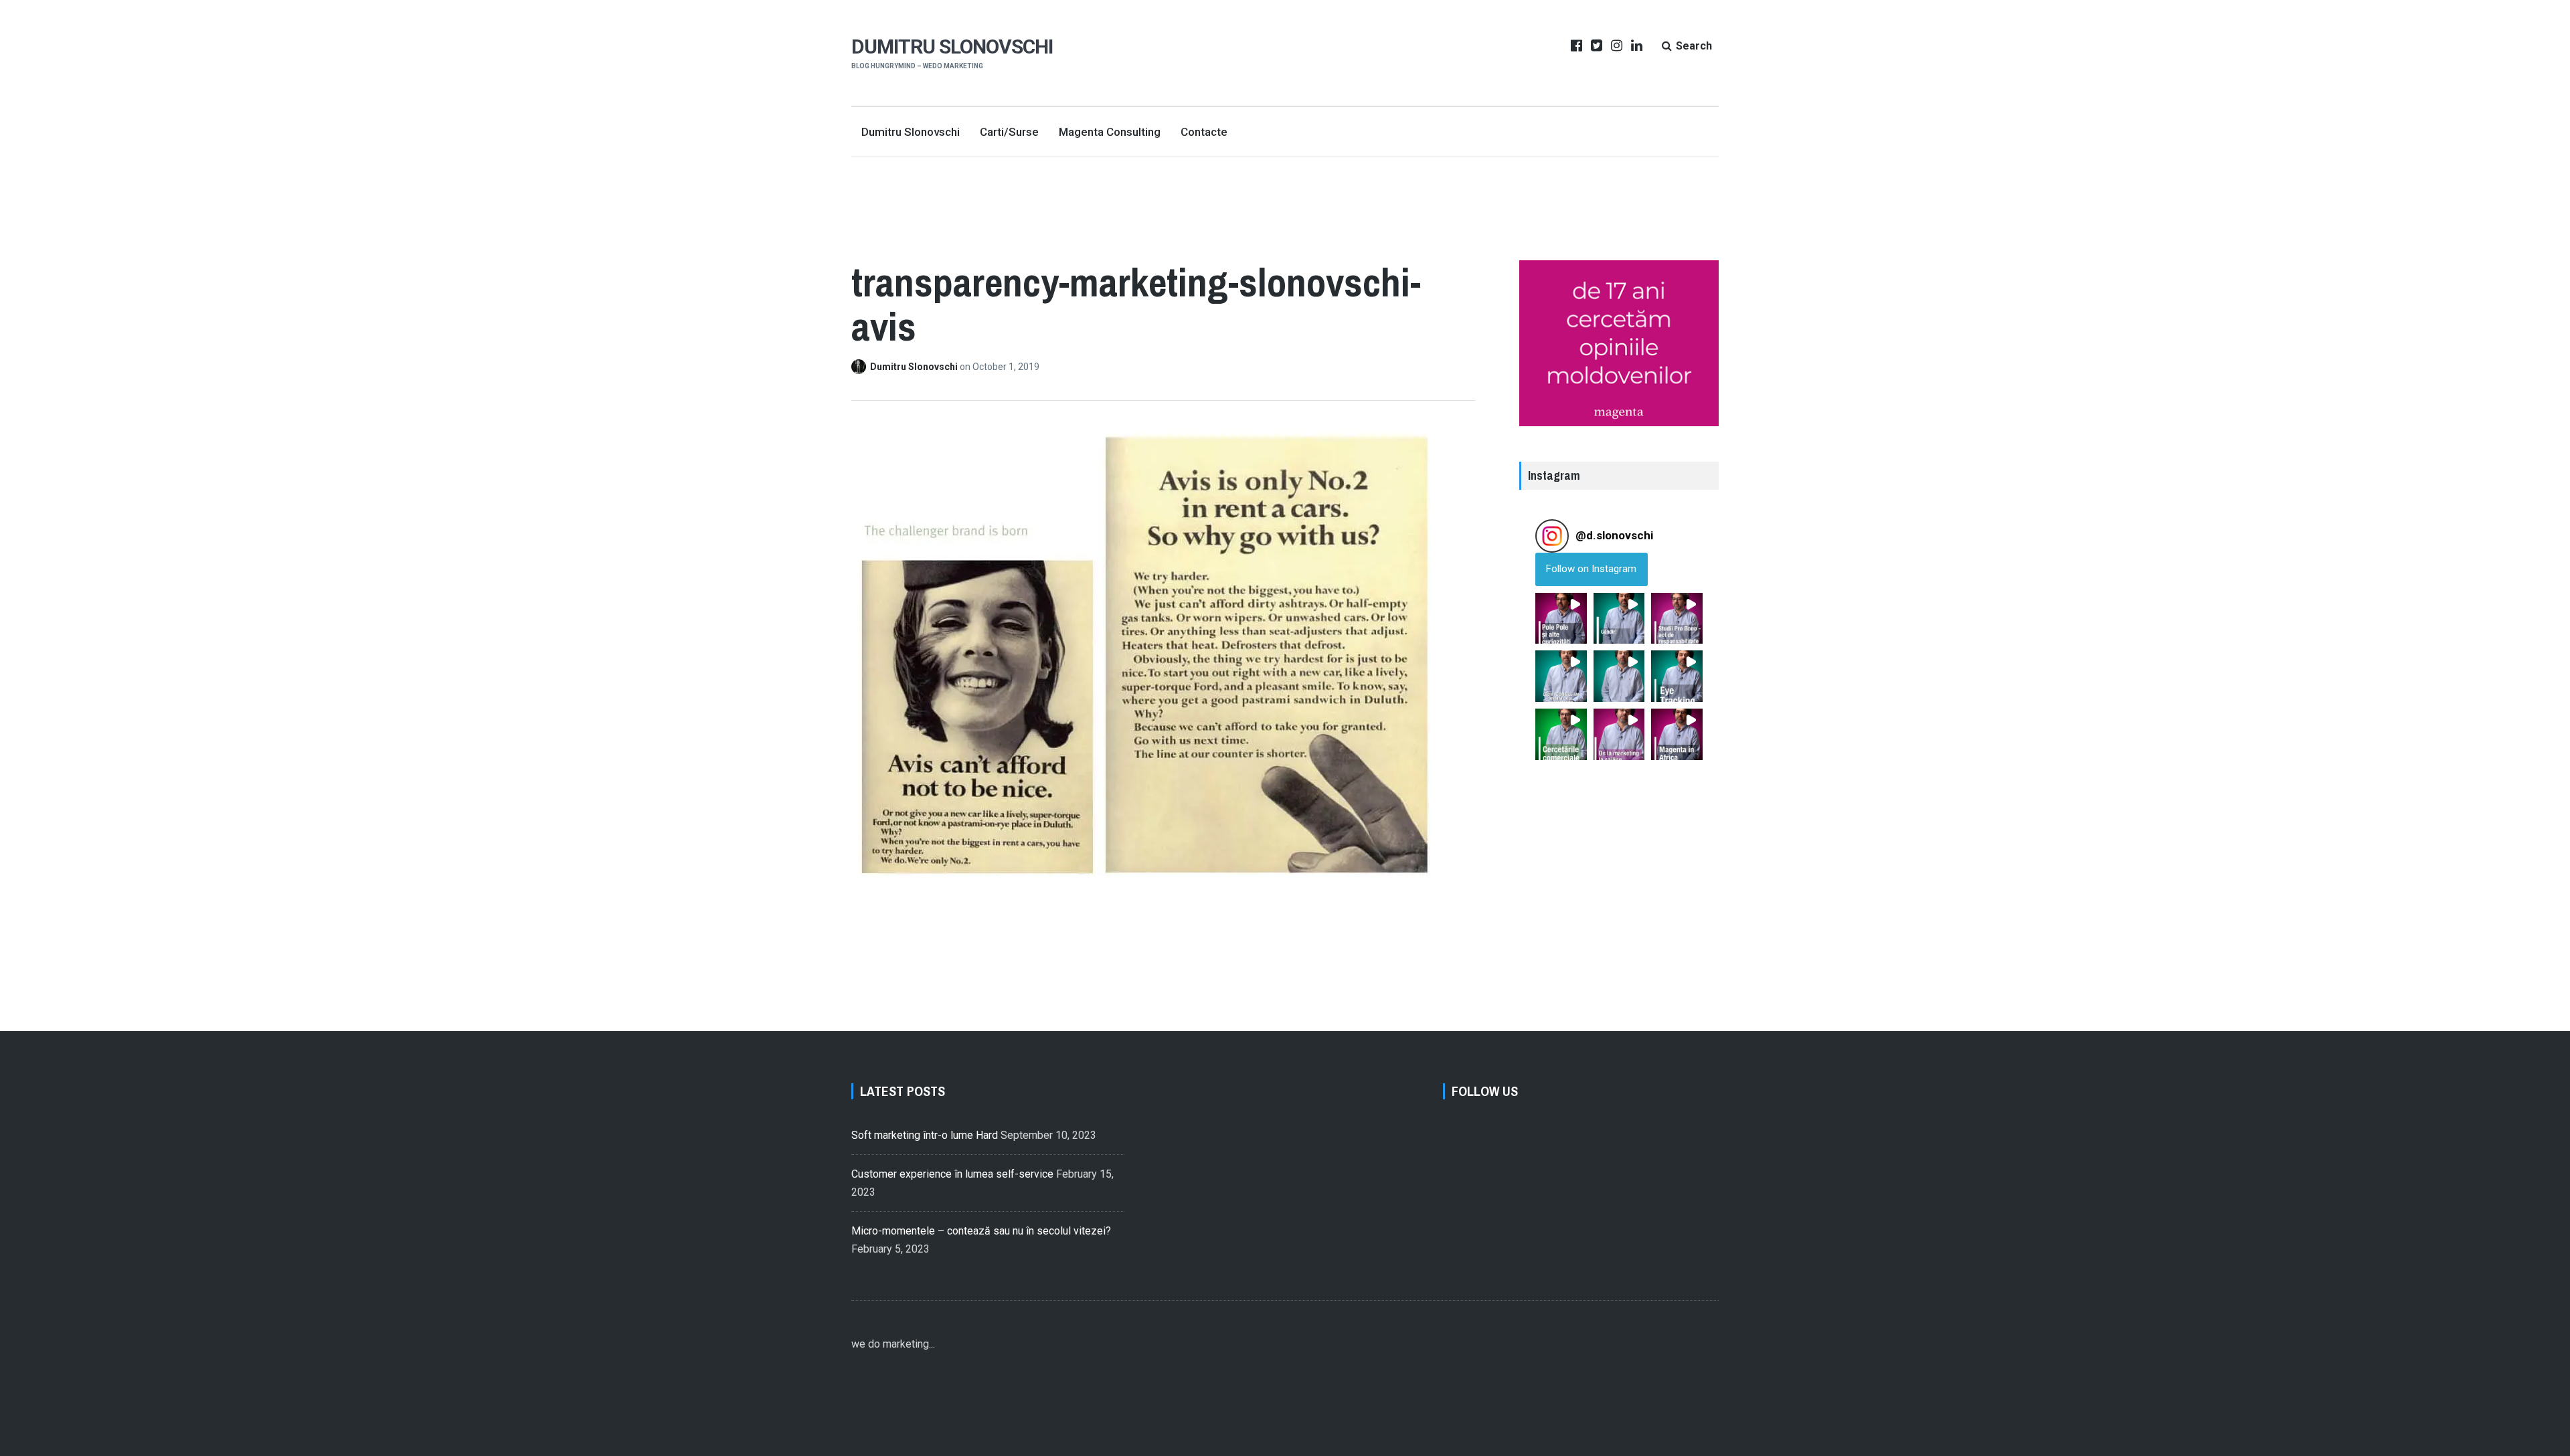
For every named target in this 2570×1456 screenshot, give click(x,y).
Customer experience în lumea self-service (952, 1174)
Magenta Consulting (1110, 132)
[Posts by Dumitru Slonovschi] (861, 367)
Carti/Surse (1009, 132)
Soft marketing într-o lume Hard (925, 1135)
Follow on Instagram (1591, 569)
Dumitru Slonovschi (952, 47)
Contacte (1204, 132)
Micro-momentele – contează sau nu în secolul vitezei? (981, 1231)
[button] (1561, 619)
